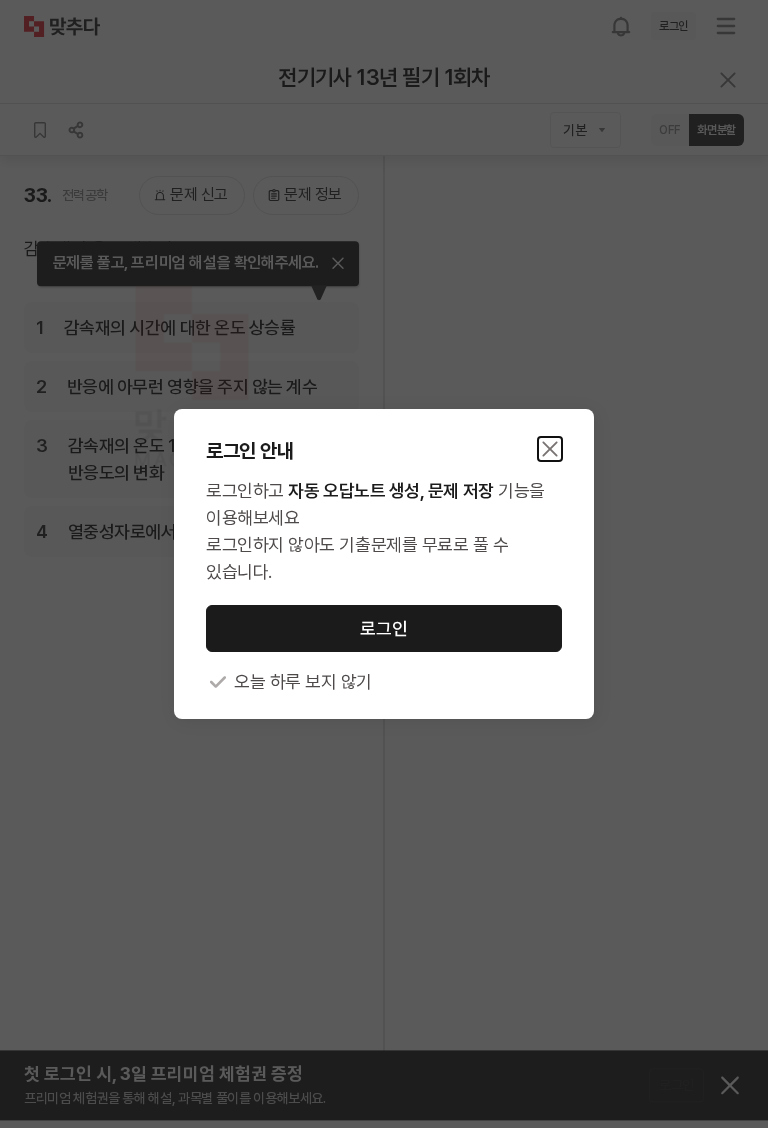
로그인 (384, 628)
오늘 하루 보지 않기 (303, 681)
